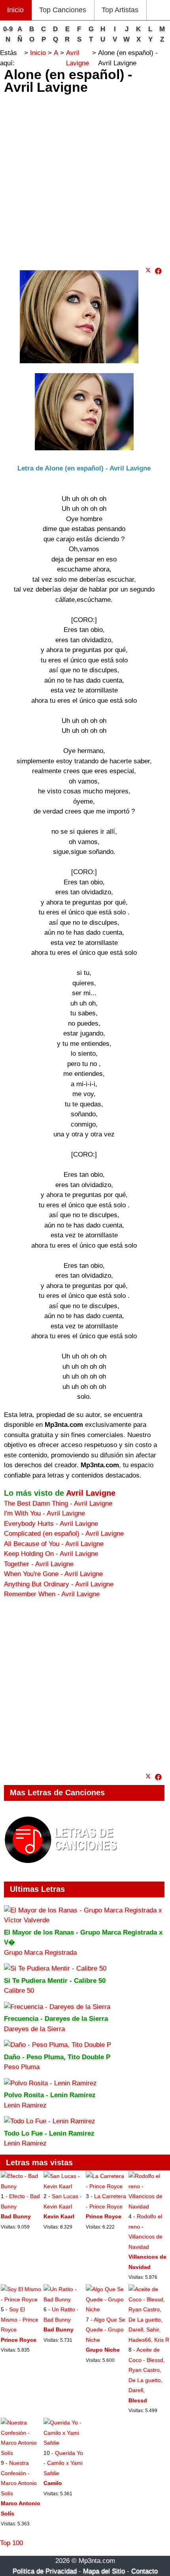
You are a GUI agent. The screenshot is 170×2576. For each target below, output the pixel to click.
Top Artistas (120, 10)
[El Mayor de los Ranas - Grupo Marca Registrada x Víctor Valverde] (84, 1920)
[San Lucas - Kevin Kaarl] (64, 2186)
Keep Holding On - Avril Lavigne (51, 1554)
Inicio (15, 10)
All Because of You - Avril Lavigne (54, 1544)
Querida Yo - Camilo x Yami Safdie (63, 2463)
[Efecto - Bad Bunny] (21, 2186)
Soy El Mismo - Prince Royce (20, 2319)
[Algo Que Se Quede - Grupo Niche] (106, 2309)
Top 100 (11, 2543)
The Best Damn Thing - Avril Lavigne (58, 1503)
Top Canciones (63, 10)
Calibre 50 (19, 1991)
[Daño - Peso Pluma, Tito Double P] (58, 2045)
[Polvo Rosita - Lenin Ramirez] (50, 2083)
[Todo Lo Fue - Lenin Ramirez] (50, 2121)
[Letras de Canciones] (62, 1867)
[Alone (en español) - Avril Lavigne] (158, 271)
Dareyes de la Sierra (34, 2029)
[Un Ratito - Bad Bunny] (64, 2299)
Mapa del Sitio (104, 2571)
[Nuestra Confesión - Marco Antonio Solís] (21, 2453)
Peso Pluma (22, 2067)
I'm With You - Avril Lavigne (44, 1513)
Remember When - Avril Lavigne (52, 1594)
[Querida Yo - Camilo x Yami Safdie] (64, 2443)
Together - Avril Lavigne (39, 1564)
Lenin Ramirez (25, 2105)
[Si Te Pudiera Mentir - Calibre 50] (55, 1968)
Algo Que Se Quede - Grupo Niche (106, 2330)
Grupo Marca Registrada (40, 1953)
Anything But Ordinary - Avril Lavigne (59, 1584)
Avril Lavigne (91, 1493)
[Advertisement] (85, 178)
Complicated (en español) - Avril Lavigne (64, 1534)
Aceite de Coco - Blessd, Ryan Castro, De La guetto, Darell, (147, 2370)
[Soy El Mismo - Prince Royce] (21, 2299)
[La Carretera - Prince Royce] (106, 2186)
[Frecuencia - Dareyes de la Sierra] (57, 2007)
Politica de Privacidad (45, 2571)
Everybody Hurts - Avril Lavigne (51, 1524)
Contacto (144, 2571)
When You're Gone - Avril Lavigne (53, 1574)
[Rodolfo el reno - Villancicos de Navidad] (149, 2206)
